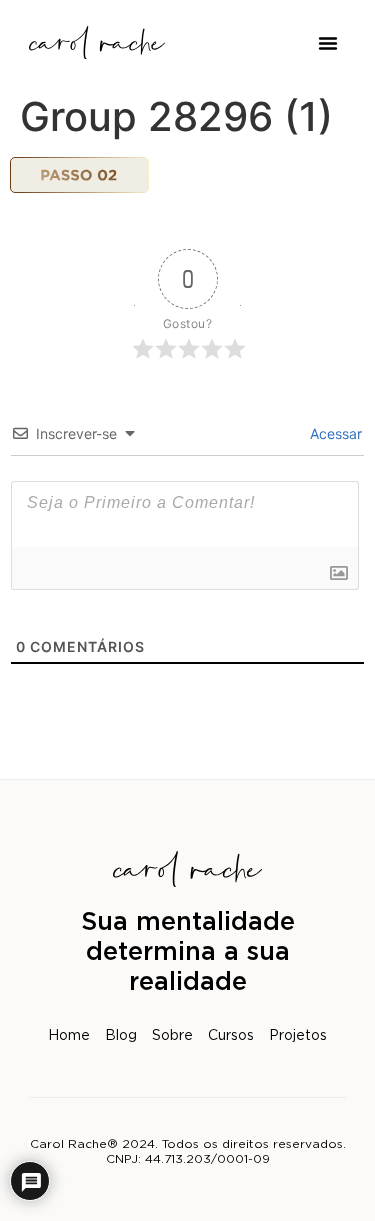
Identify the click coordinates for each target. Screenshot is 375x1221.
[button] (328, 43)
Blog (121, 1036)
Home (69, 1036)
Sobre (172, 1036)
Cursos (231, 1036)
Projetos (298, 1036)
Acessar (334, 433)
